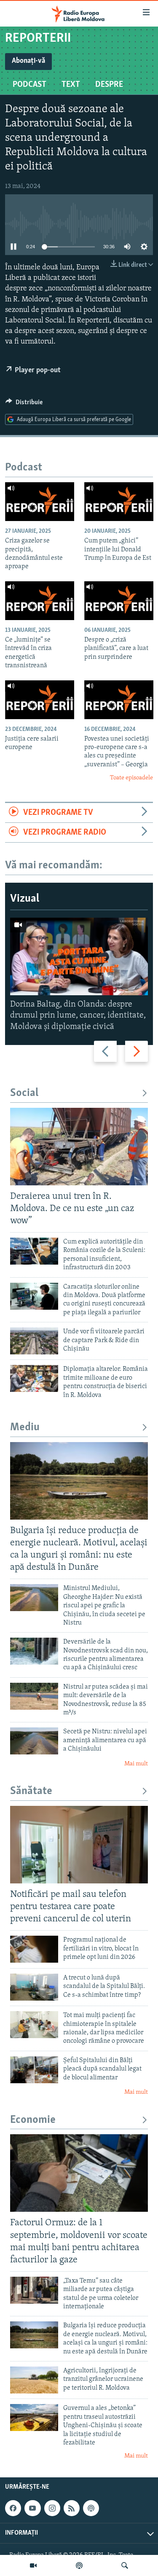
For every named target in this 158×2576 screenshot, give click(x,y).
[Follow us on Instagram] (52, 2508)
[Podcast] (79, 2565)
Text (71, 85)
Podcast (29, 85)
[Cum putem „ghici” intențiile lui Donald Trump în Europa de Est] (119, 502)
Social (24, 1093)
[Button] (24, 404)
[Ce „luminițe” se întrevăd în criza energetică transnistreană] (40, 601)
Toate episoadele (131, 778)
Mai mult (136, 1764)
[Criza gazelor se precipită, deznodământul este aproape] (40, 502)
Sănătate (31, 1791)
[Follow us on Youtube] (32, 2508)
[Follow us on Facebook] (13, 2508)
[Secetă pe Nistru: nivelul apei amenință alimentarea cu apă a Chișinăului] (34, 1741)
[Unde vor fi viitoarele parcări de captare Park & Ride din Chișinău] (34, 1341)
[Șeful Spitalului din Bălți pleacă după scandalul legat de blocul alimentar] (34, 2070)
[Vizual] (33, 2565)
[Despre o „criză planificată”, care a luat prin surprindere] (119, 601)
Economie (33, 2120)
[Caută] (125, 2565)
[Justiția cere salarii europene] (40, 700)
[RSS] (72, 2508)
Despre (109, 85)
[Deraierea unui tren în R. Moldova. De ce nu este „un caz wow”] (79, 1147)
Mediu (25, 1428)
